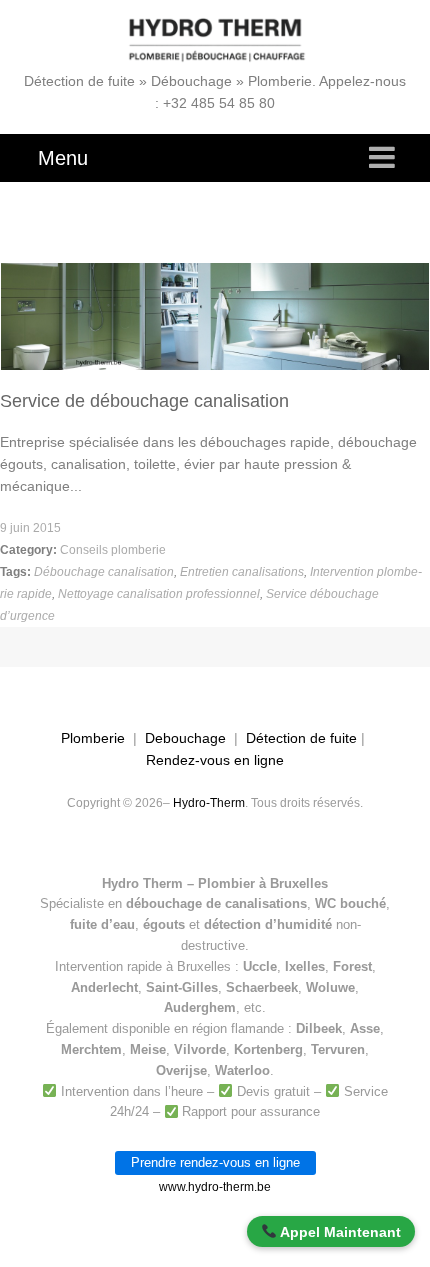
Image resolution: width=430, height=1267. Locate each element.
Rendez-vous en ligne (215, 760)
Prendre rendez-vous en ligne (215, 1162)
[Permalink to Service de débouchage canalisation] (215, 270)
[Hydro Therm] (215, 40)
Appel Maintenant (339, 1232)
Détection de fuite (301, 738)
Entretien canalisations (242, 572)
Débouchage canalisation (104, 572)
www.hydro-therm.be (215, 1187)
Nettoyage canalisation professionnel (159, 594)
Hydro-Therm (209, 803)
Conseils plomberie (113, 550)
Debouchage (185, 738)
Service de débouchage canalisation (144, 401)
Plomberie (93, 738)
